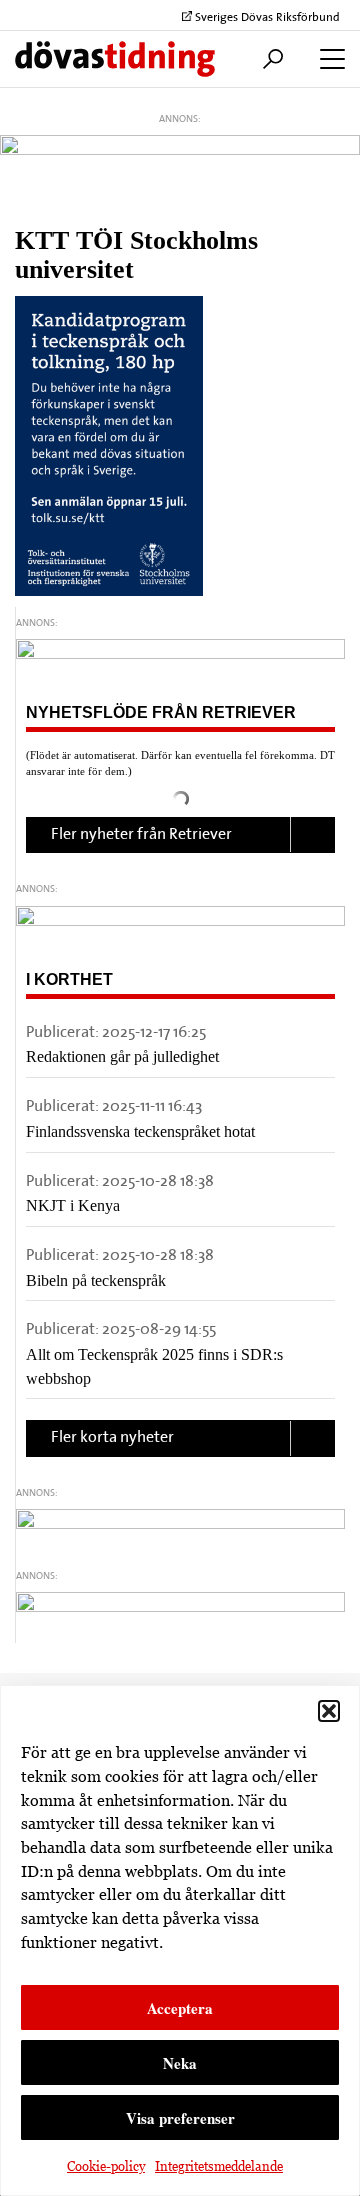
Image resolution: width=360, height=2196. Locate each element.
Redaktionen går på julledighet (122, 1056)
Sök (268, 59)
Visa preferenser (180, 2118)
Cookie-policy (106, 2166)
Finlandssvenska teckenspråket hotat (140, 1131)
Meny (327, 59)
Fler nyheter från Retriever (141, 835)
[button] (329, 1711)
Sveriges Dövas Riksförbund (266, 18)
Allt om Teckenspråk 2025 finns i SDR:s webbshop (154, 1366)
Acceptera (180, 2008)
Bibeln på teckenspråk (96, 1280)
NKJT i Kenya (73, 1205)
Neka (180, 2063)
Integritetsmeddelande (219, 2166)
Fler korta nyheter (112, 1438)
